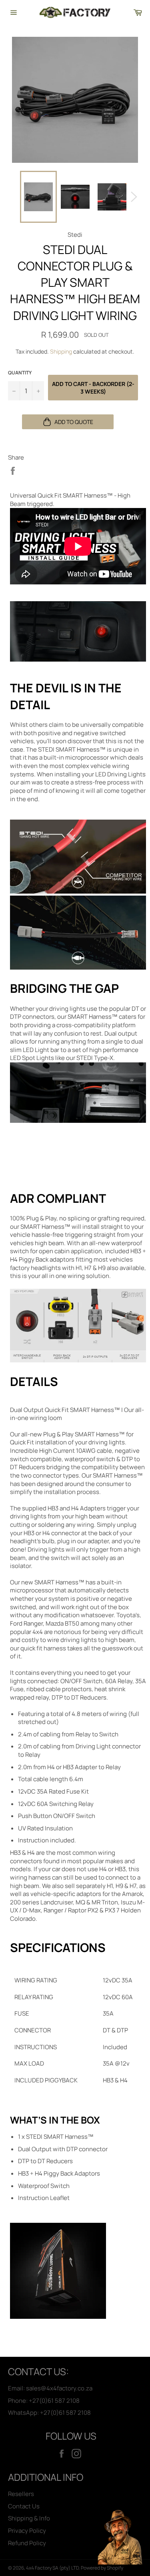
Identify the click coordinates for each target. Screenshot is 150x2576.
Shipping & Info (29, 2518)
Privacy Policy (27, 2531)
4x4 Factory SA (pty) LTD (52, 2568)
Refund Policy (27, 2543)
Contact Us (24, 2506)
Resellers (21, 2494)
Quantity (20, 373)
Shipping (61, 351)
